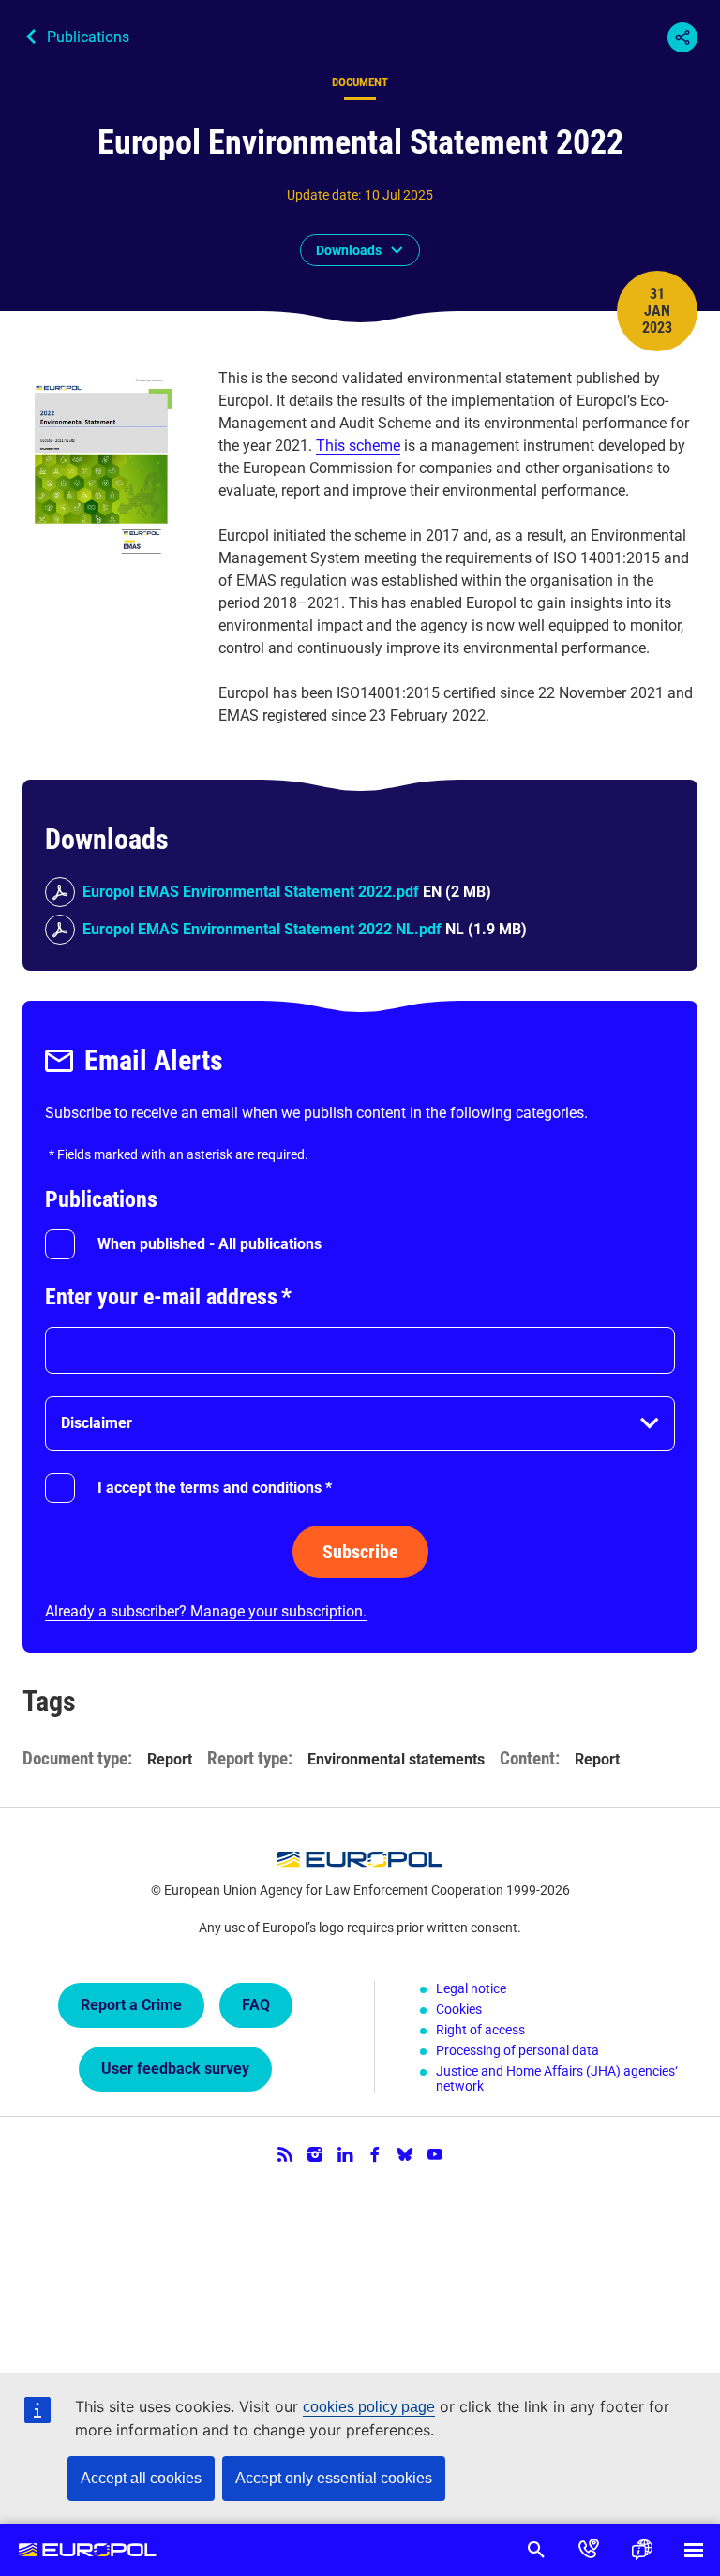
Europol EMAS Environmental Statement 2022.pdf (251, 892)
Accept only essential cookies (334, 2478)
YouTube (435, 2154)
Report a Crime (131, 2005)
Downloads (349, 250)
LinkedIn (345, 2154)
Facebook (375, 2154)
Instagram (315, 2154)
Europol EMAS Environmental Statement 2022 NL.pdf (262, 929)
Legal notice (471, 1988)
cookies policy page (369, 2407)
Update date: (324, 195)
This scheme (358, 446)
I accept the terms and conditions (215, 1488)
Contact (589, 2550)
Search (536, 2550)
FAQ (256, 2005)
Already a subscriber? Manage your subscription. (206, 1611)
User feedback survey (175, 2069)
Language (641, 2550)
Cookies (459, 2009)
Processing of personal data (517, 2050)
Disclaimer (97, 1423)
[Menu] (694, 2550)
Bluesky (405, 2154)
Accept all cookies (141, 2478)
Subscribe (360, 1552)
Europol (88, 2550)
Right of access (480, 2030)
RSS (285, 2154)
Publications (88, 37)
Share (682, 37)
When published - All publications (210, 1244)
